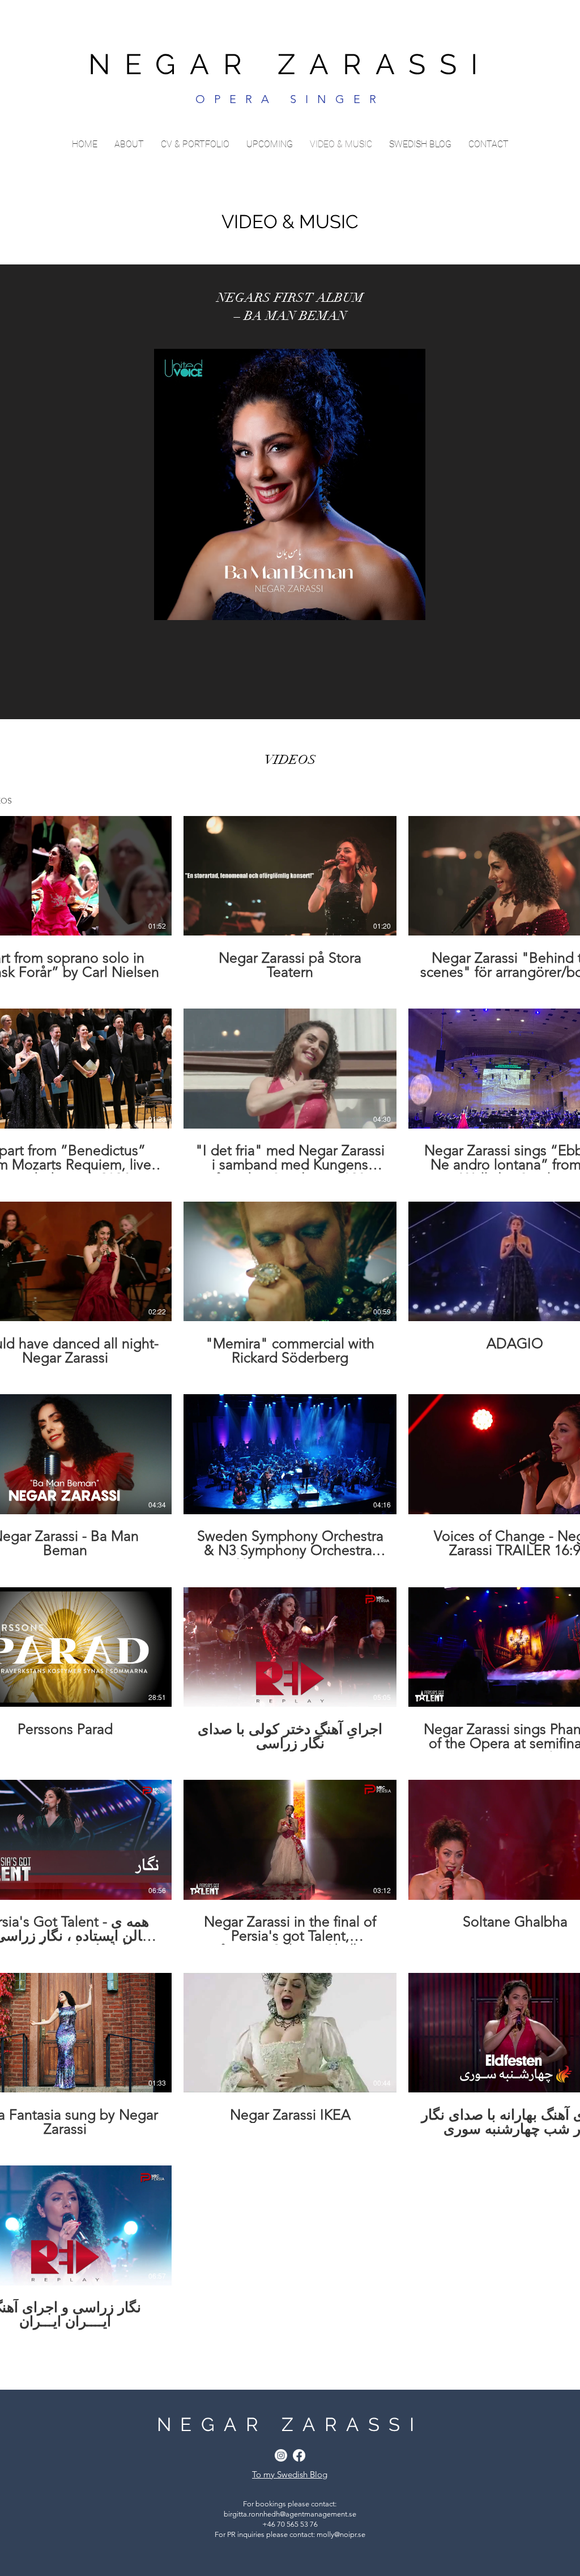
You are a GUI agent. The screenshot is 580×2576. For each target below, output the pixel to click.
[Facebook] (299, 2455)
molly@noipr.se (341, 2534)
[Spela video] (65, 875)
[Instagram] (281, 2455)
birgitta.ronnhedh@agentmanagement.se (290, 2514)
